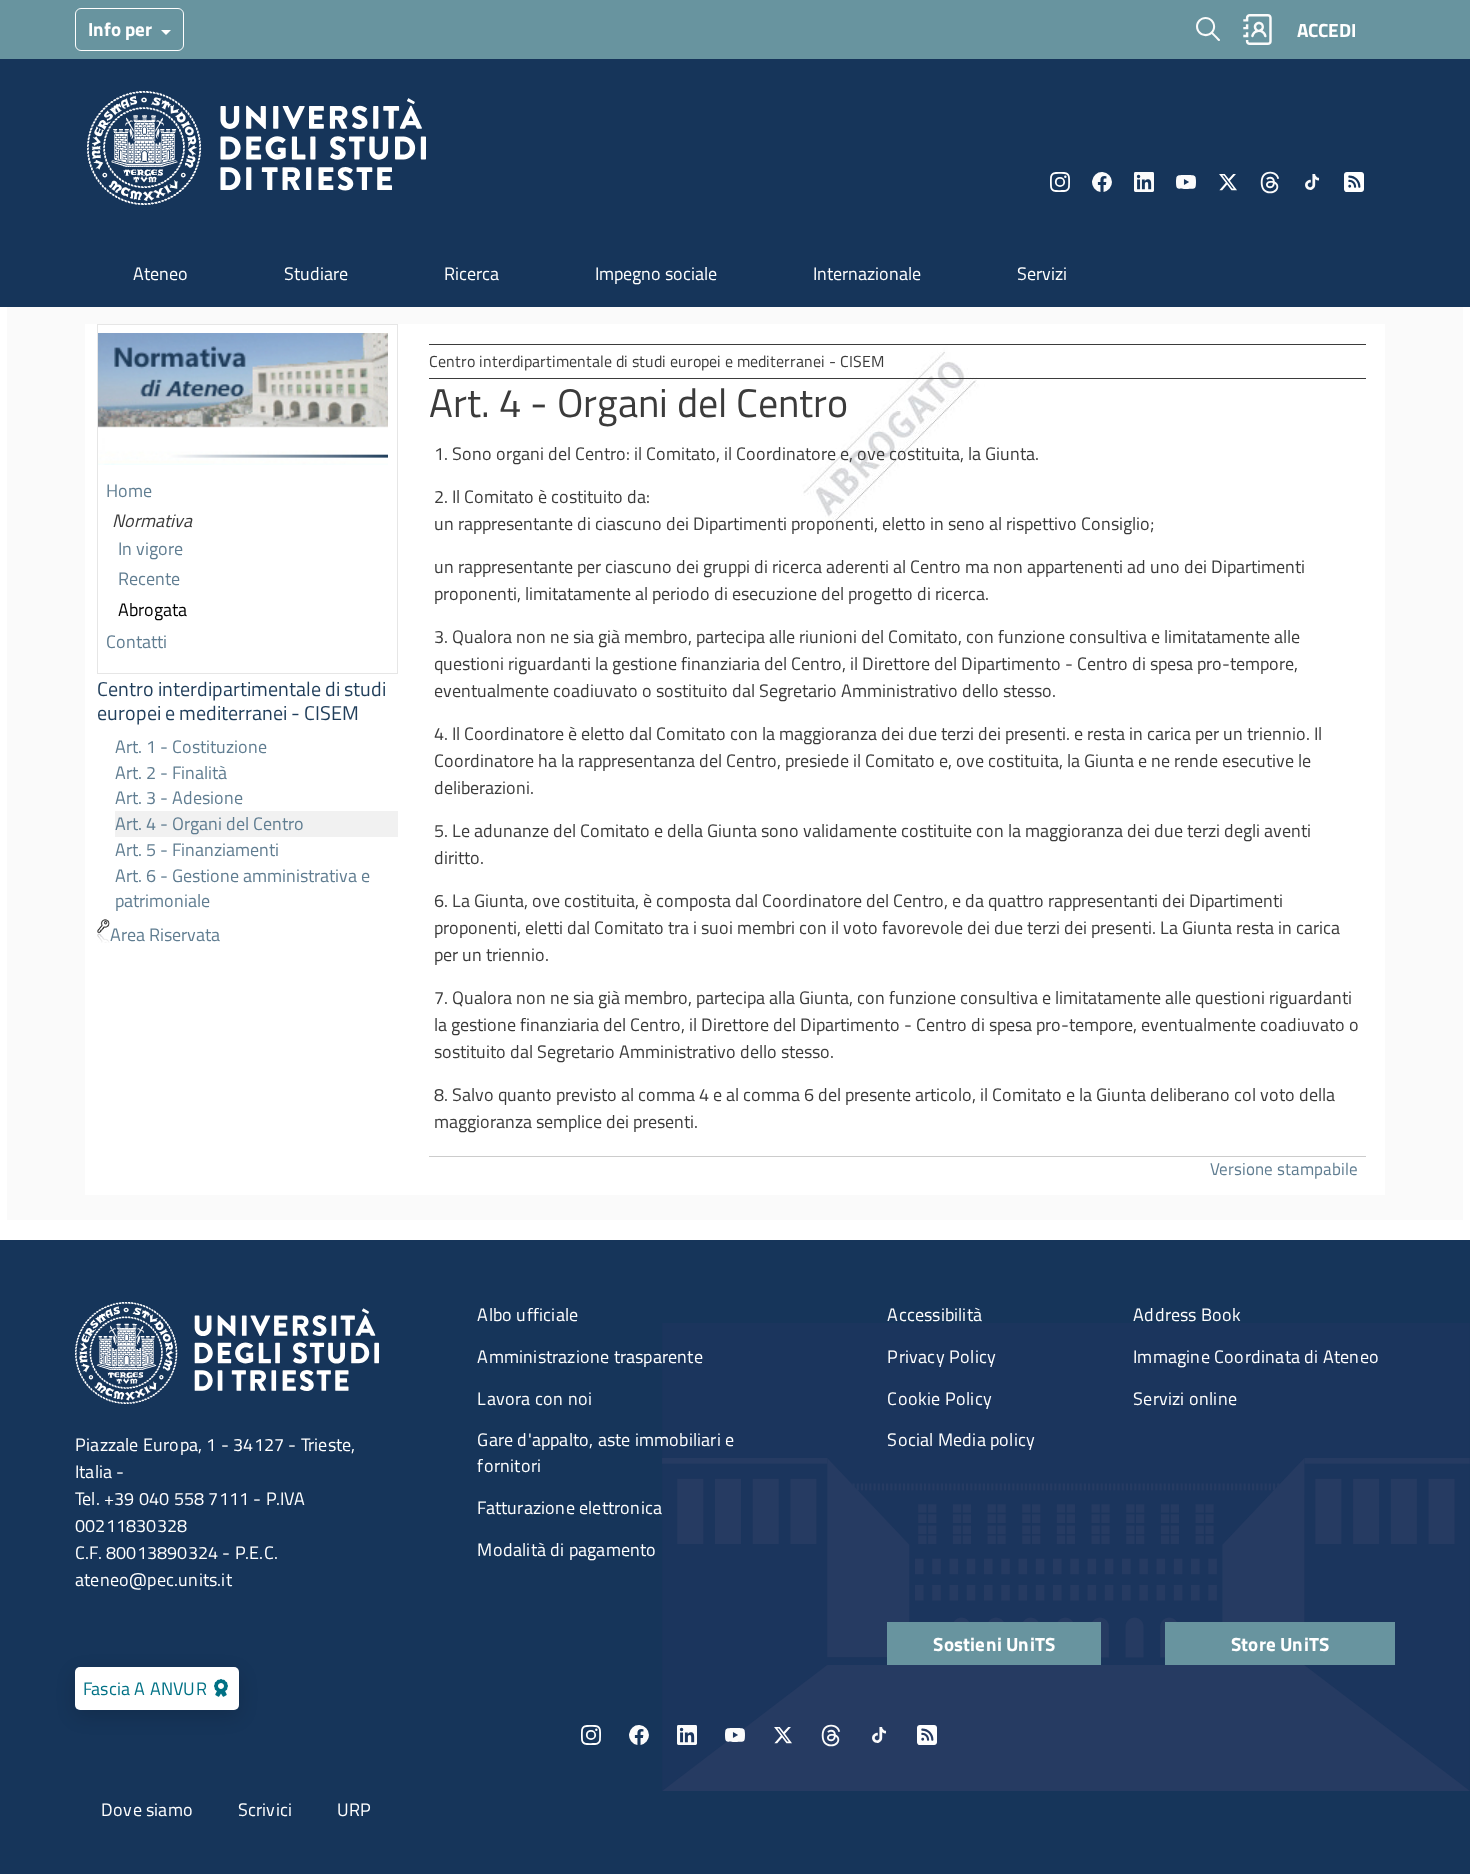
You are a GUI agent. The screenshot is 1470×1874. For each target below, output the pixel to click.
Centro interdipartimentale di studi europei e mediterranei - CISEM (241, 701)
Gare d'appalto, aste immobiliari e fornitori (605, 1452)
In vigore (150, 548)
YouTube (1186, 182)
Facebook (1102, 182)
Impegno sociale (656, 273)
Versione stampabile (1284, 1168)
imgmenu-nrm (243, 401)
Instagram (1060, 182)
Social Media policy (961, 1439)
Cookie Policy (939, 1398)
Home (129, 490)
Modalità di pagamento (566, 1549)
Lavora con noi (534, 1398)
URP (354, 1809)
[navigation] (247, 638)
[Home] (256, 153)
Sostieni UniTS (994, 1643)
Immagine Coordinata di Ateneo (1256, 1356)
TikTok (879, 1735)
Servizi (1042, 273)
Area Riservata (165, 934)
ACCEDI (1326, 29)
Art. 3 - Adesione (179, 797)
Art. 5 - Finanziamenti (197, 849)
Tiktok (1312, 182)
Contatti (136, 641)
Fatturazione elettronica (569, 1507)
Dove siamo (147, 1809)
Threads (1270, 182)
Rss (1354, 182)
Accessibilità (934, 1314)
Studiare (316, 273)
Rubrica (1257, 29)
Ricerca (471, 273)
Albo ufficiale (527, 1314)
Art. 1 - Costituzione (191, 746)
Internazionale (867, 273)
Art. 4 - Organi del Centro (209, 823)
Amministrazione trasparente (589, 1356)
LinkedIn (1144, 182)
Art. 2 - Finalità (171, 772)
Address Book (1187, 1314)
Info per (122, 28)
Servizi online (1185, 1398)
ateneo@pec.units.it (153, 1579)
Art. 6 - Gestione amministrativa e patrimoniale (242, 888)
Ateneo (160, 273)
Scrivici (265, 1809)
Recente (149, 578)
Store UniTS (1280, 1643)
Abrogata (152, 609)
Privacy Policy (941, 1356)
